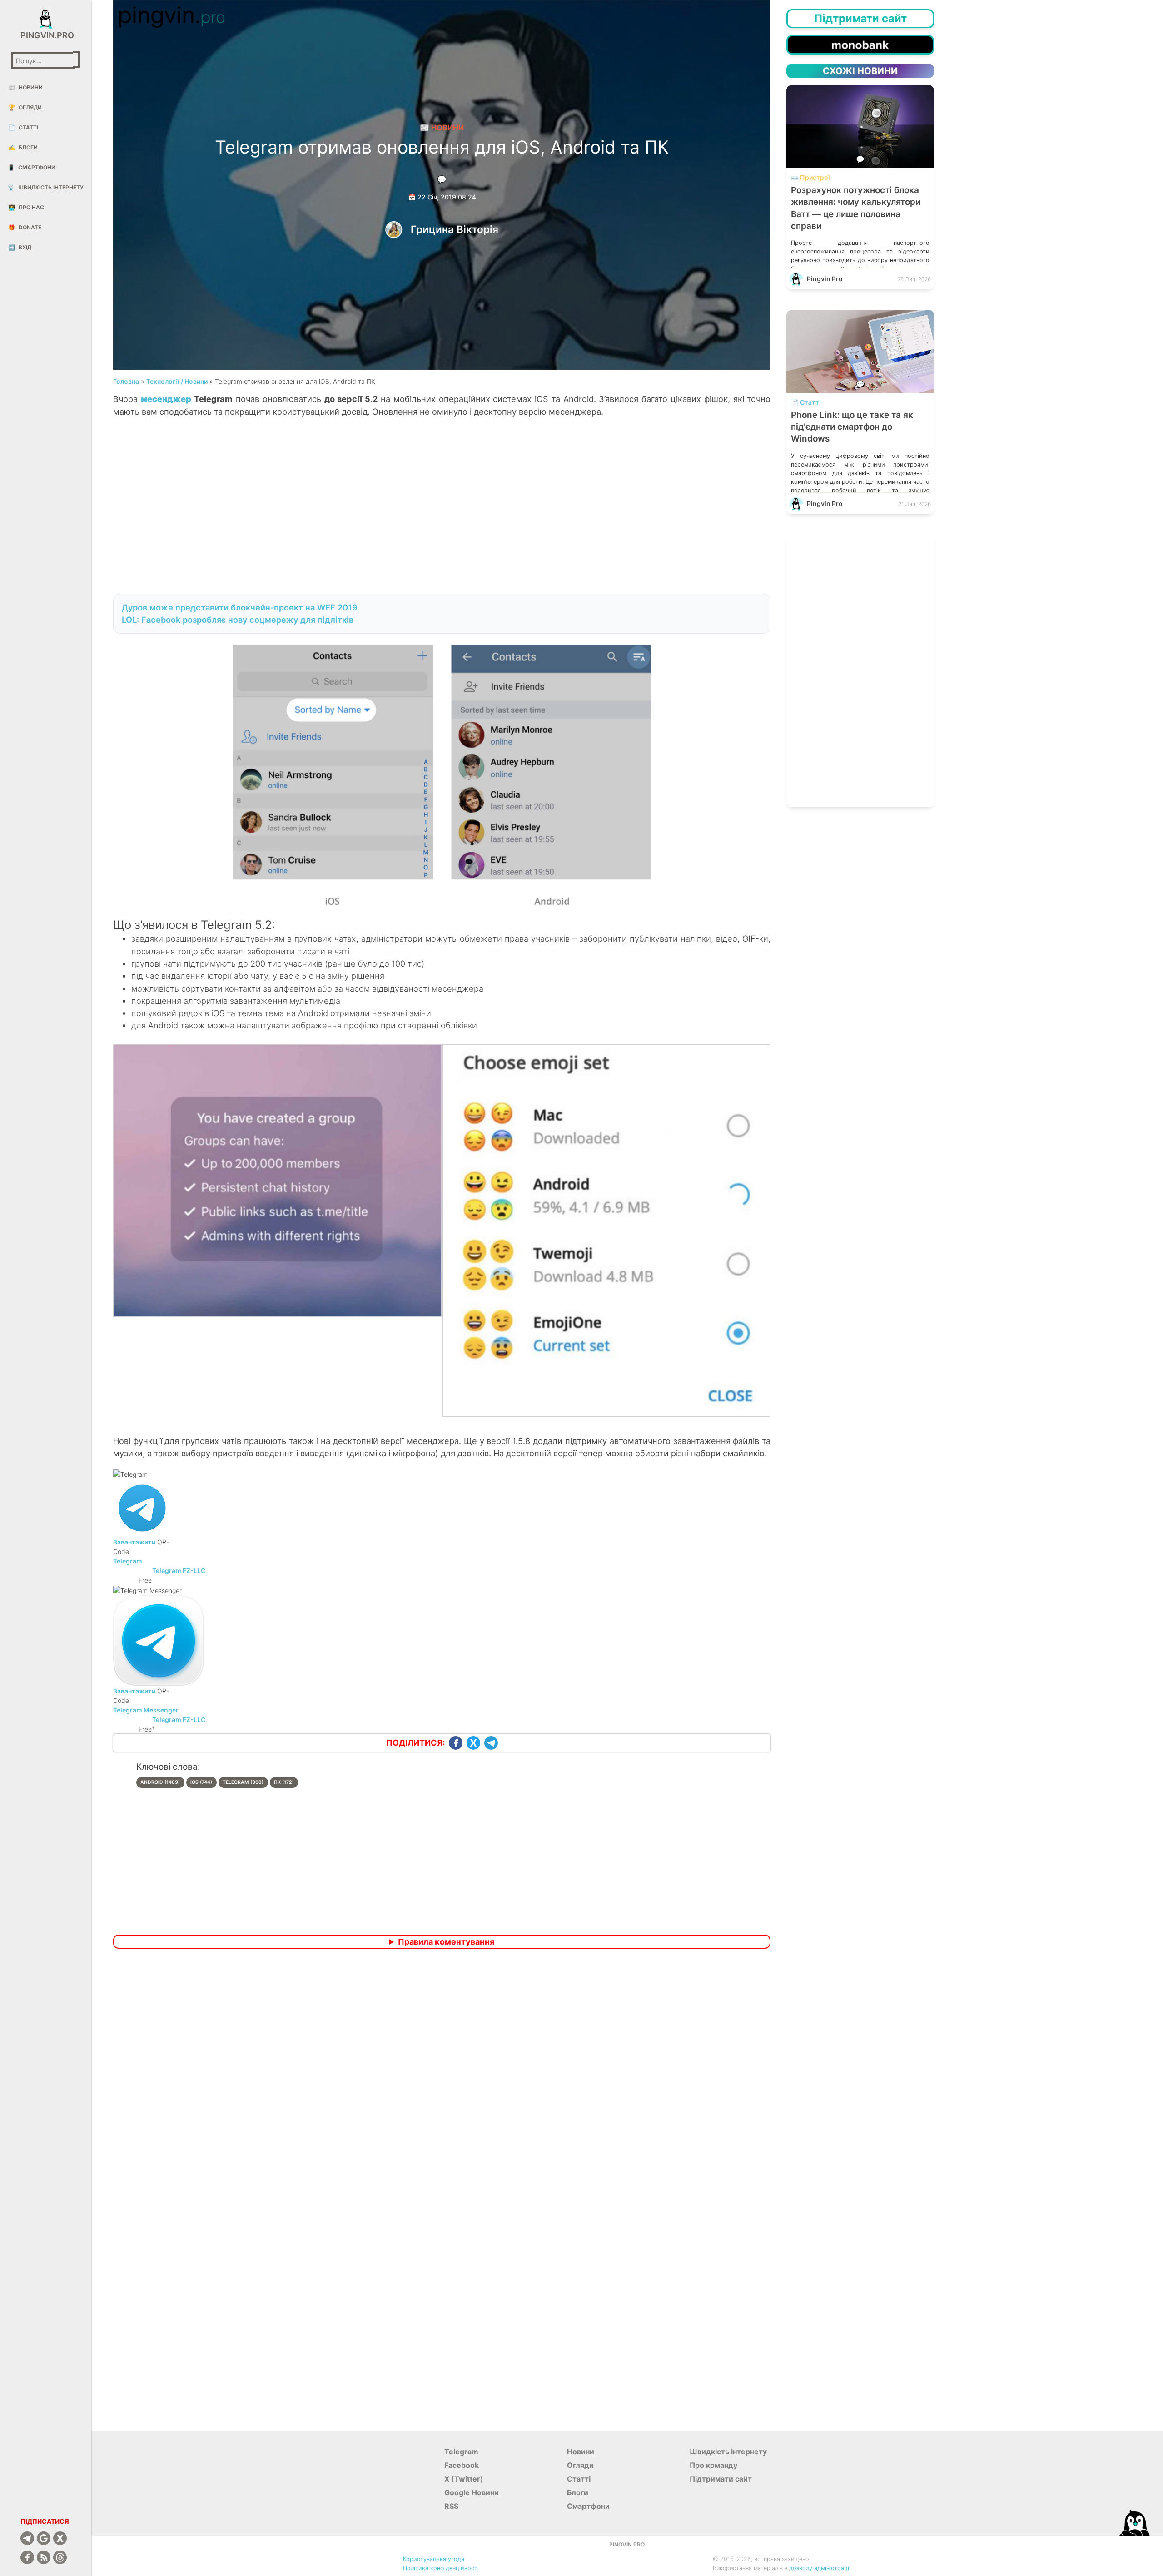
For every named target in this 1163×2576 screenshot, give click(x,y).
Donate (25, 227)
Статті (23, 127)
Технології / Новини (177, 381)
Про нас (26, 207)
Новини (25, 87)
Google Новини (472, 2492)
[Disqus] (442, 2076)
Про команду (713, 2465)
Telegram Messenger (146, 1710)
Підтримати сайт (721, 2479)
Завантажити (134, 1542)
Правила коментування (446, 1942)
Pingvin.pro (45, 35)
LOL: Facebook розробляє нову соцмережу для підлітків (238, 620)
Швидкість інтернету (46, 187)
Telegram (128, 1561)
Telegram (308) (243, 1782)
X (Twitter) (464, 2479)
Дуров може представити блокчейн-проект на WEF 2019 (240, 607)
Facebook (462, 2465)
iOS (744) (201, 1782)
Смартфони (32, 167)
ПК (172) (284, 1782)
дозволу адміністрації (820, 2568)
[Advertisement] (442, 510)
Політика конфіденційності (441, 2568)
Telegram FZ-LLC (179, 1720)
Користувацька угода (434, 2559)
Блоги (23, 147)
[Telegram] (142, 1507)
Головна (126, 381)
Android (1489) (160, 1782)
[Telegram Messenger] (159, 1640)
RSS (451, 2506)
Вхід (20, 247)
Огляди (25, 107)
